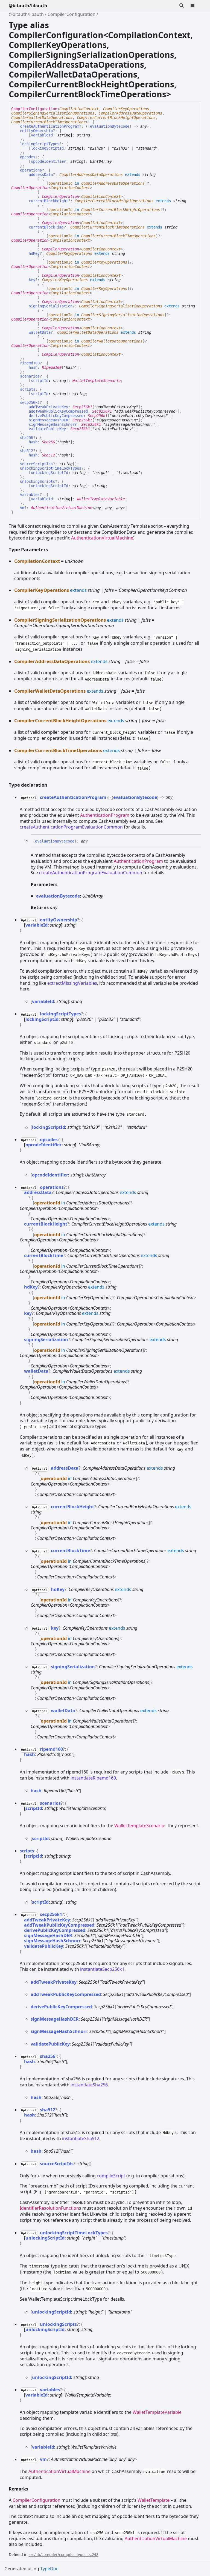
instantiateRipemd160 (93, 1778)
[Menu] (196, 5)
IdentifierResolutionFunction (49, 2208)
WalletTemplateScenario (97, 381)
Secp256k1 (82, 407)
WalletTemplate (154, 2500)
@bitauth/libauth (28, 5)
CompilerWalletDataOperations (42, 118)
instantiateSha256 (89, 2085)
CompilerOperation (30, 188)
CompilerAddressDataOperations (130, 113)
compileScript (111, 2176)
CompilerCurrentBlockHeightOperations (116, 118)
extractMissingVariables (72, 983)
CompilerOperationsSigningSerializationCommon (64, 625)
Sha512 (48, 455)
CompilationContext (79, 109)
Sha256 (48, 442)
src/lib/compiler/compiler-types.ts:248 (64, 2554)
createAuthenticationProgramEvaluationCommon (71, 827)
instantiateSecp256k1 (102, 1969)
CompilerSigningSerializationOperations (53, 113)
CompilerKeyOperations (126, 109)
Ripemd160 (52, 367)
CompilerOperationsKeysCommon (153, 590)
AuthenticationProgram (105, 815)
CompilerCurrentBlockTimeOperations (48, 122)
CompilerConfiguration (72, 14)
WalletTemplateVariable (101, 499)
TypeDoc (49, 2569)
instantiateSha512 (81, 2138)
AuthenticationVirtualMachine (62, 508)
